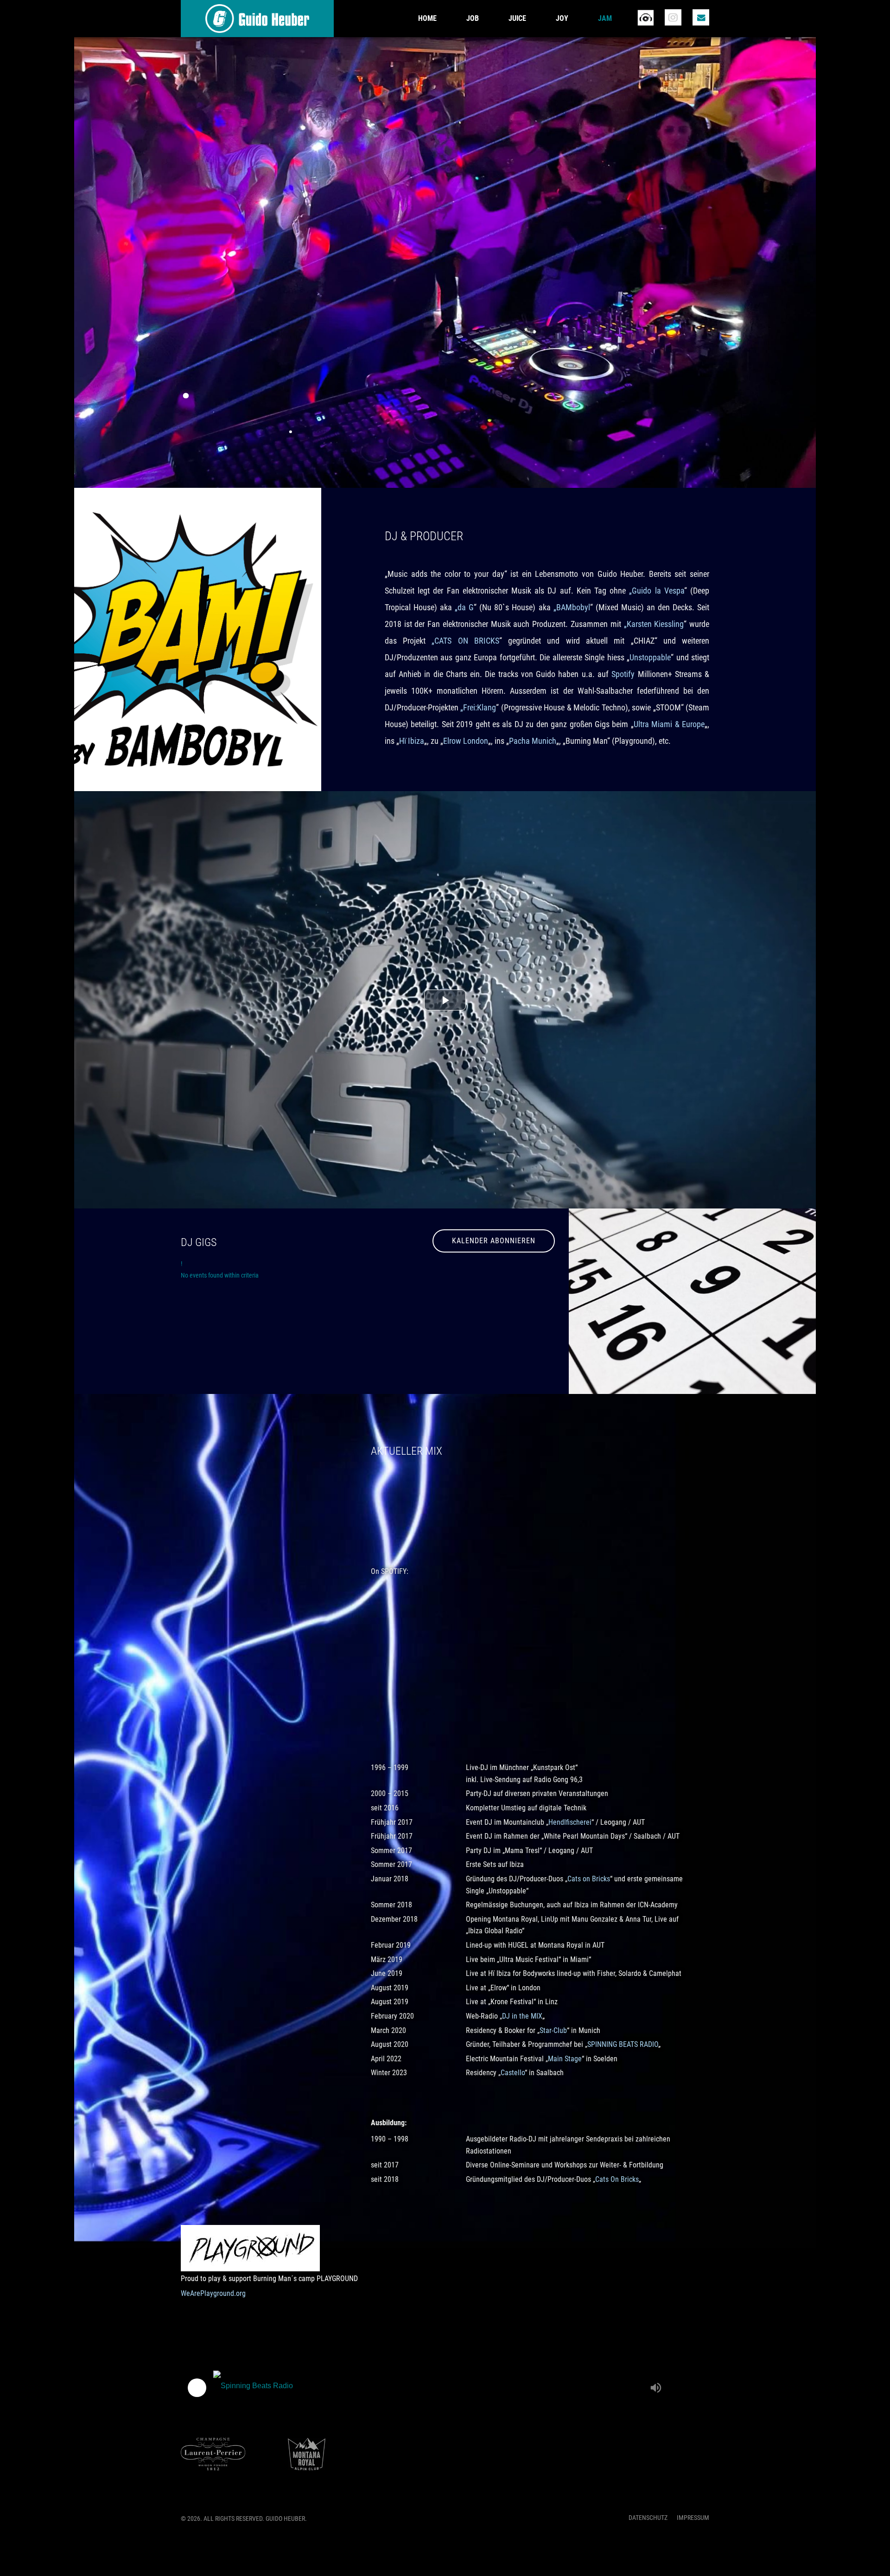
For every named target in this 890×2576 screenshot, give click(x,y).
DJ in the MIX (522, 2016)
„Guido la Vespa (656, 591)
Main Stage (565, 2059)
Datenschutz (648, 2518)
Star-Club (553, 2030)
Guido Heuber (257, 19)
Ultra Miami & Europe (669, 724)
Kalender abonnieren (494, 1241)
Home (427, 18)
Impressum (693, 2518)
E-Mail (701, 17)
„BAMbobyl (572, 607)
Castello (513, 2073)
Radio (645, 17)
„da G (464, 607)
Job (473, 18)
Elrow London (466, 741)
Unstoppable (650, 657)
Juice (517, 18)
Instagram (673, 17)
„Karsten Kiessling (654, 624)
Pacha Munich (533, 741)
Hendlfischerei (570, 1822)
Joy (562, 18)
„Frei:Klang (478, 707)
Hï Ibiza (412, 741)
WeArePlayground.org (213, 2293)
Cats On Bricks (617, 2179)
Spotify (623, 674)
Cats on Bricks (589, 1879)
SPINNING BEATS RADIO (623, 2044)
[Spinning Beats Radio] (429, 2388)
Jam (605, 18)
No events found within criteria (220, 1275)
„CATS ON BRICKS (465, 641)
